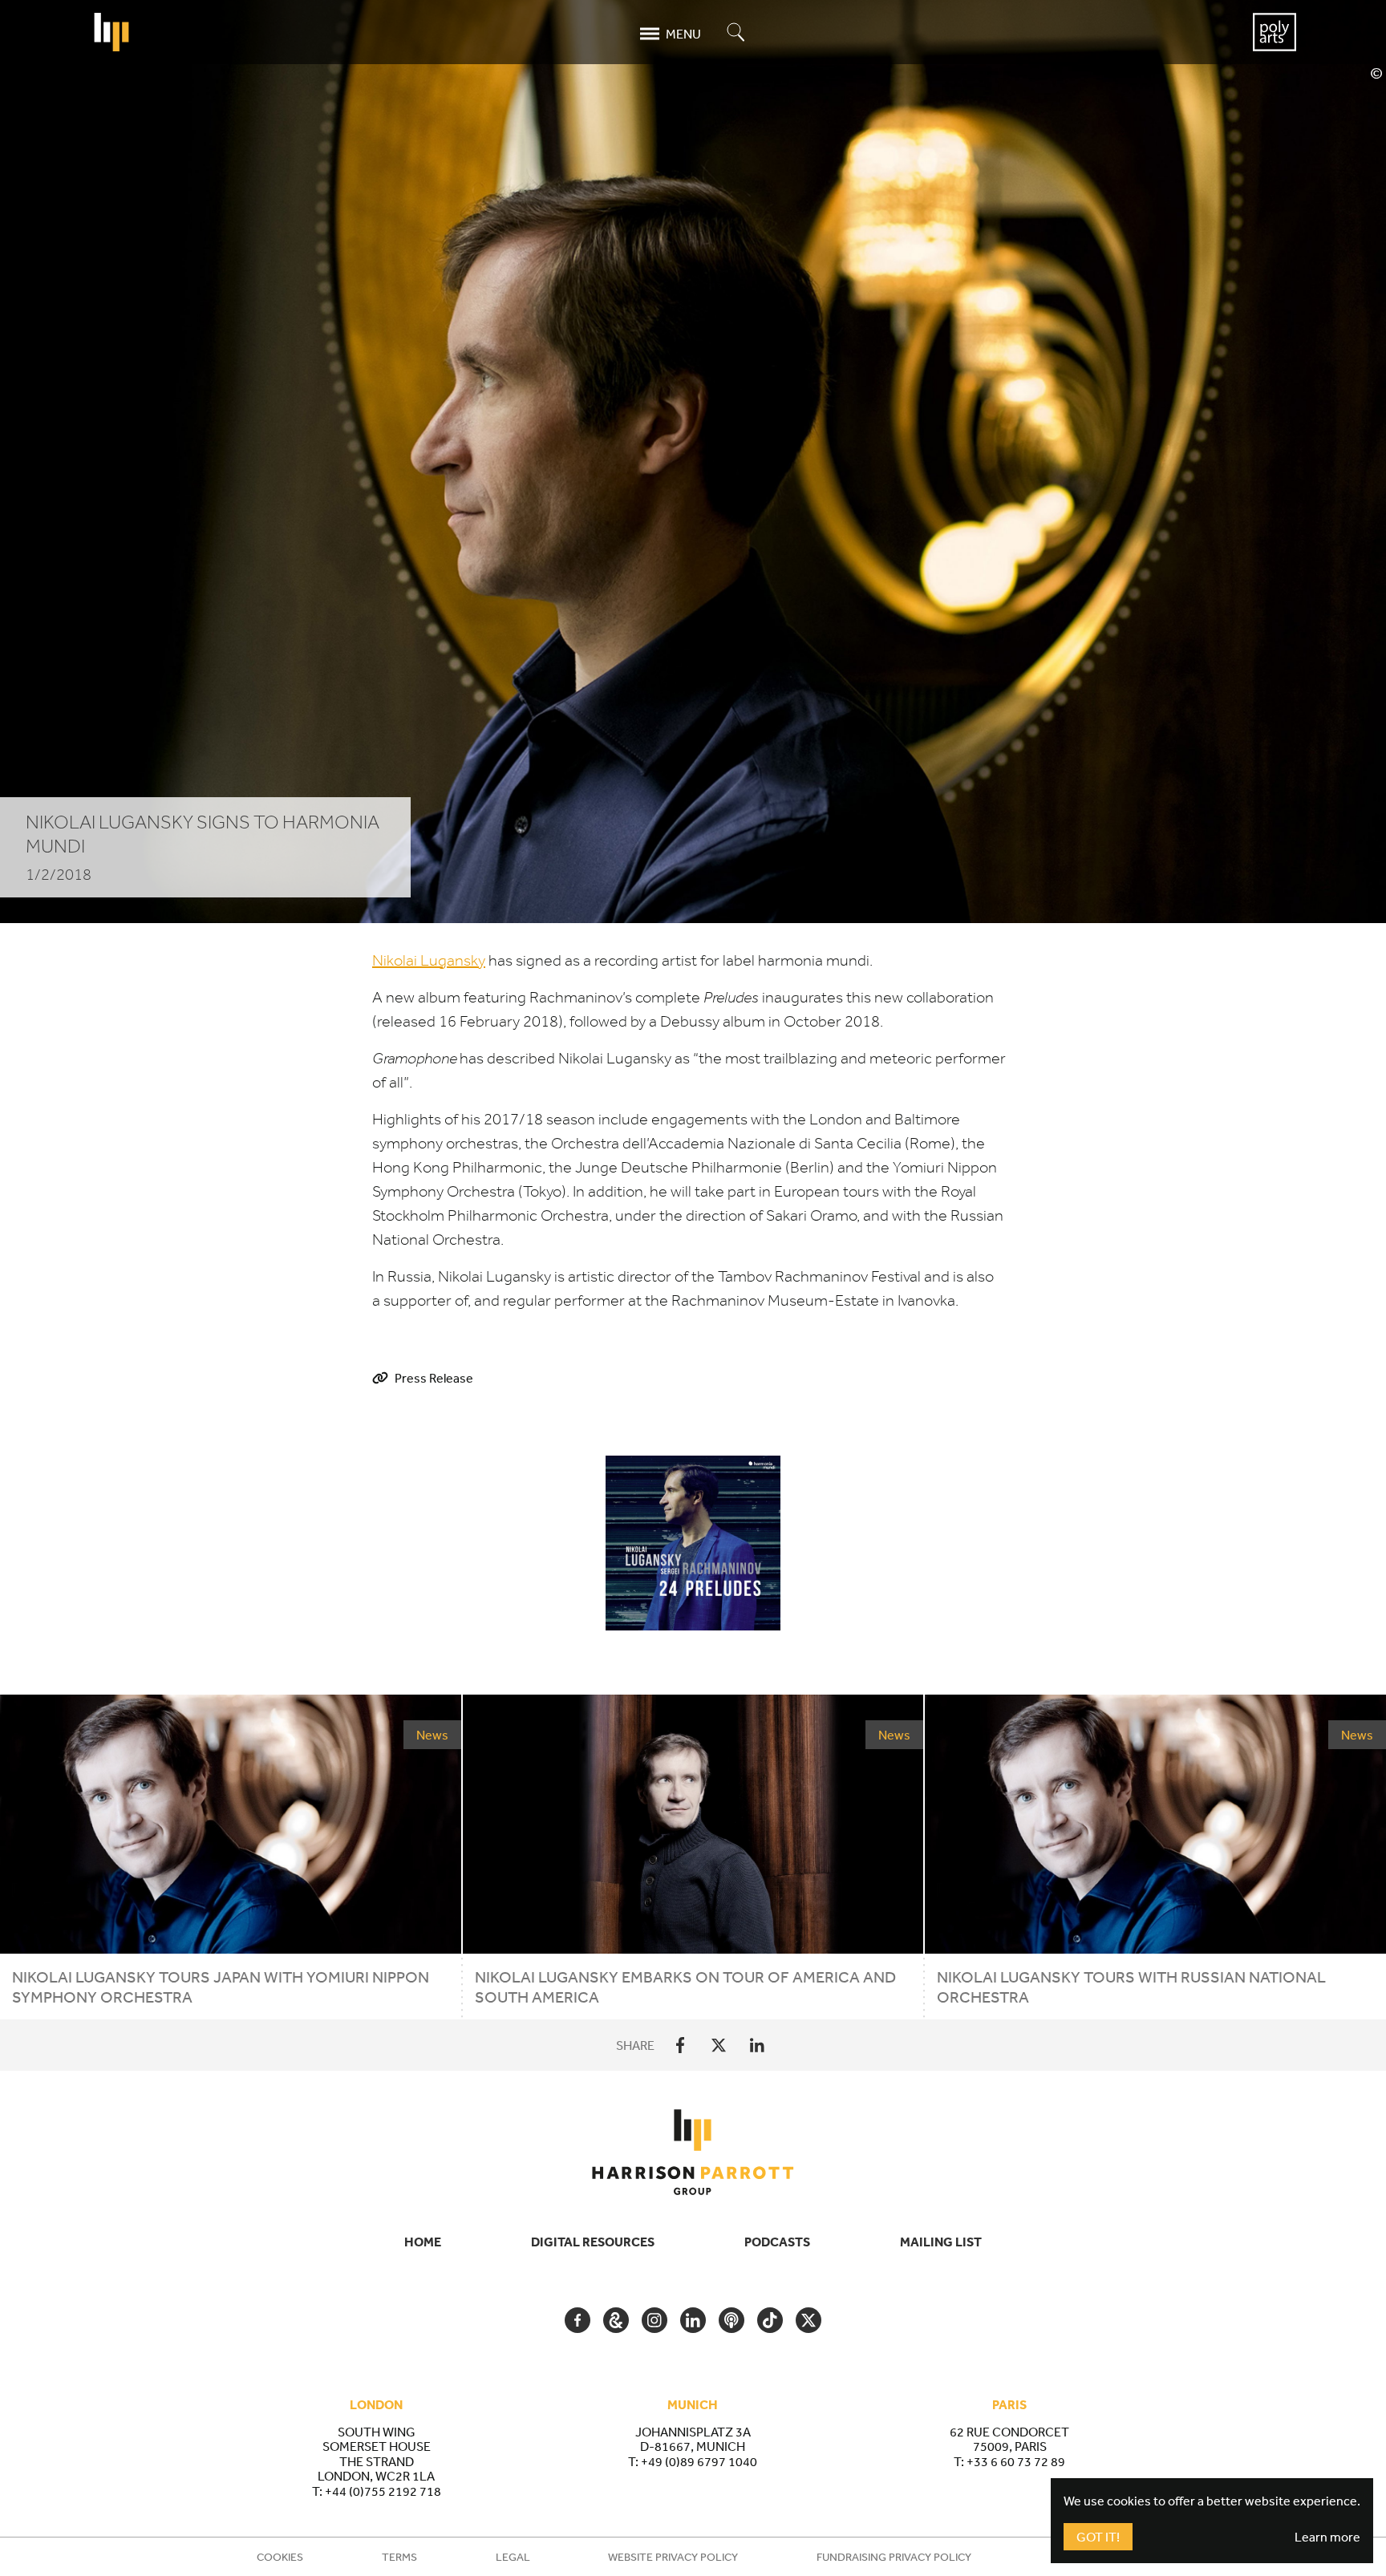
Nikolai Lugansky (429, 960)
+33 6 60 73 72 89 (1016, 2461)
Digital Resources (593, 2242)
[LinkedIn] (757, 2045)
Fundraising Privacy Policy (894, 2557)
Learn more (1327, 2537)
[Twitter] (719, 2045)
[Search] (736, 33)
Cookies (280, 2557)
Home (423, 2242)
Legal (513, 2557)
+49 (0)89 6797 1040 (699, 2461)
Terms (399, 2557)
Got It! (1098, 2537)
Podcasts (777, 2242)
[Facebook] (680, 2045)
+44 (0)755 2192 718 (383, 2491)
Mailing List (941, 2242)
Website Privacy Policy (673, 2557)
